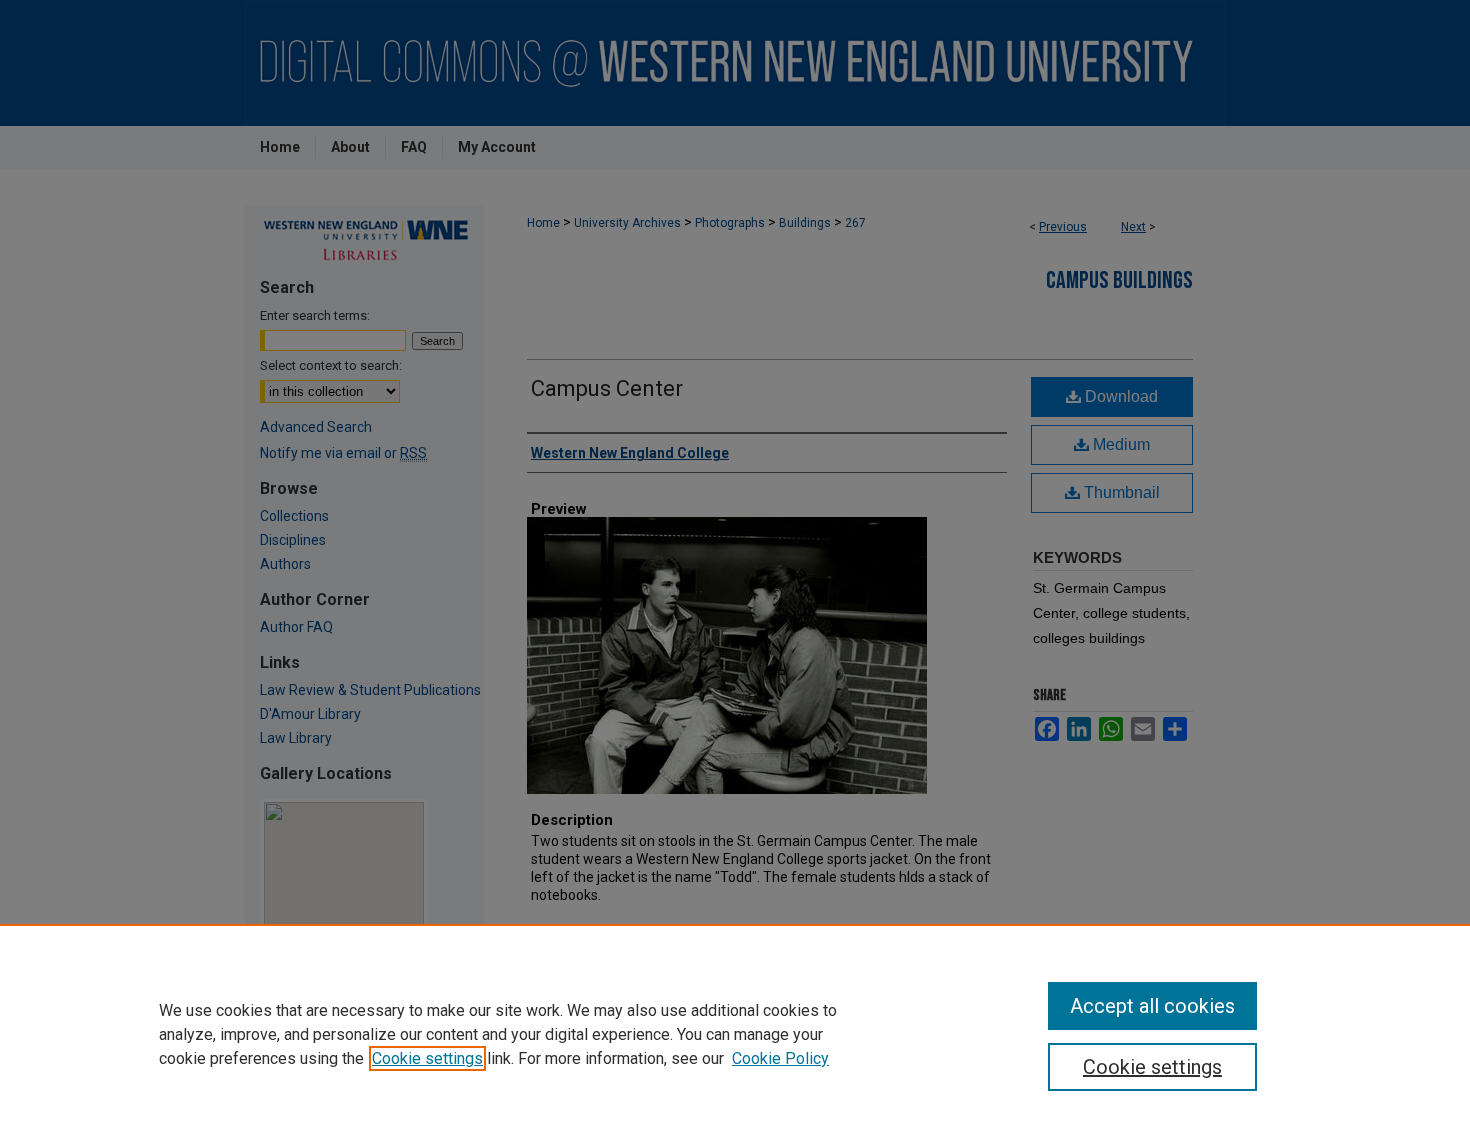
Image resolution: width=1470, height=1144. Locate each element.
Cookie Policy (780, 1058)
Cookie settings (427, 1058)
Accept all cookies (1152, 1006)
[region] (735, 1034)
